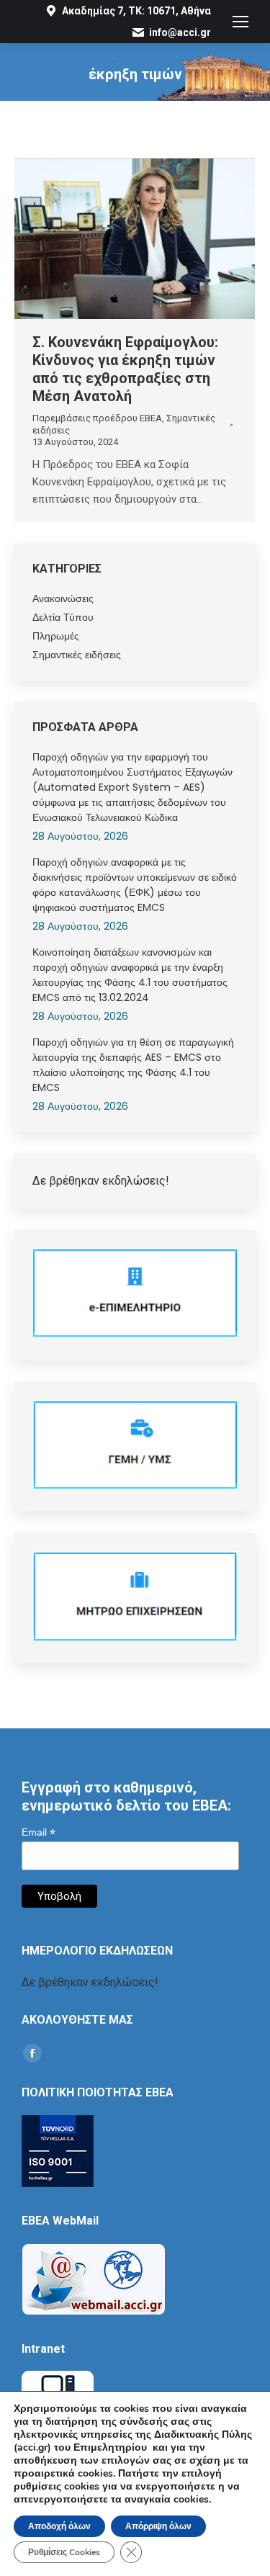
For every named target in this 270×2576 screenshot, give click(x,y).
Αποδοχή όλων (59, 2526)
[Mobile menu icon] (240, 22)
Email (39, 1832)
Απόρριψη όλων (158, 2526)
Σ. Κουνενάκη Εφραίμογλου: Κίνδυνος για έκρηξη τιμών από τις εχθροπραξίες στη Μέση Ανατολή (125, 369)
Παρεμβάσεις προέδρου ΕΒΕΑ (97, 418)
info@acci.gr (180, 32)
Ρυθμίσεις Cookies (64, 2552)
